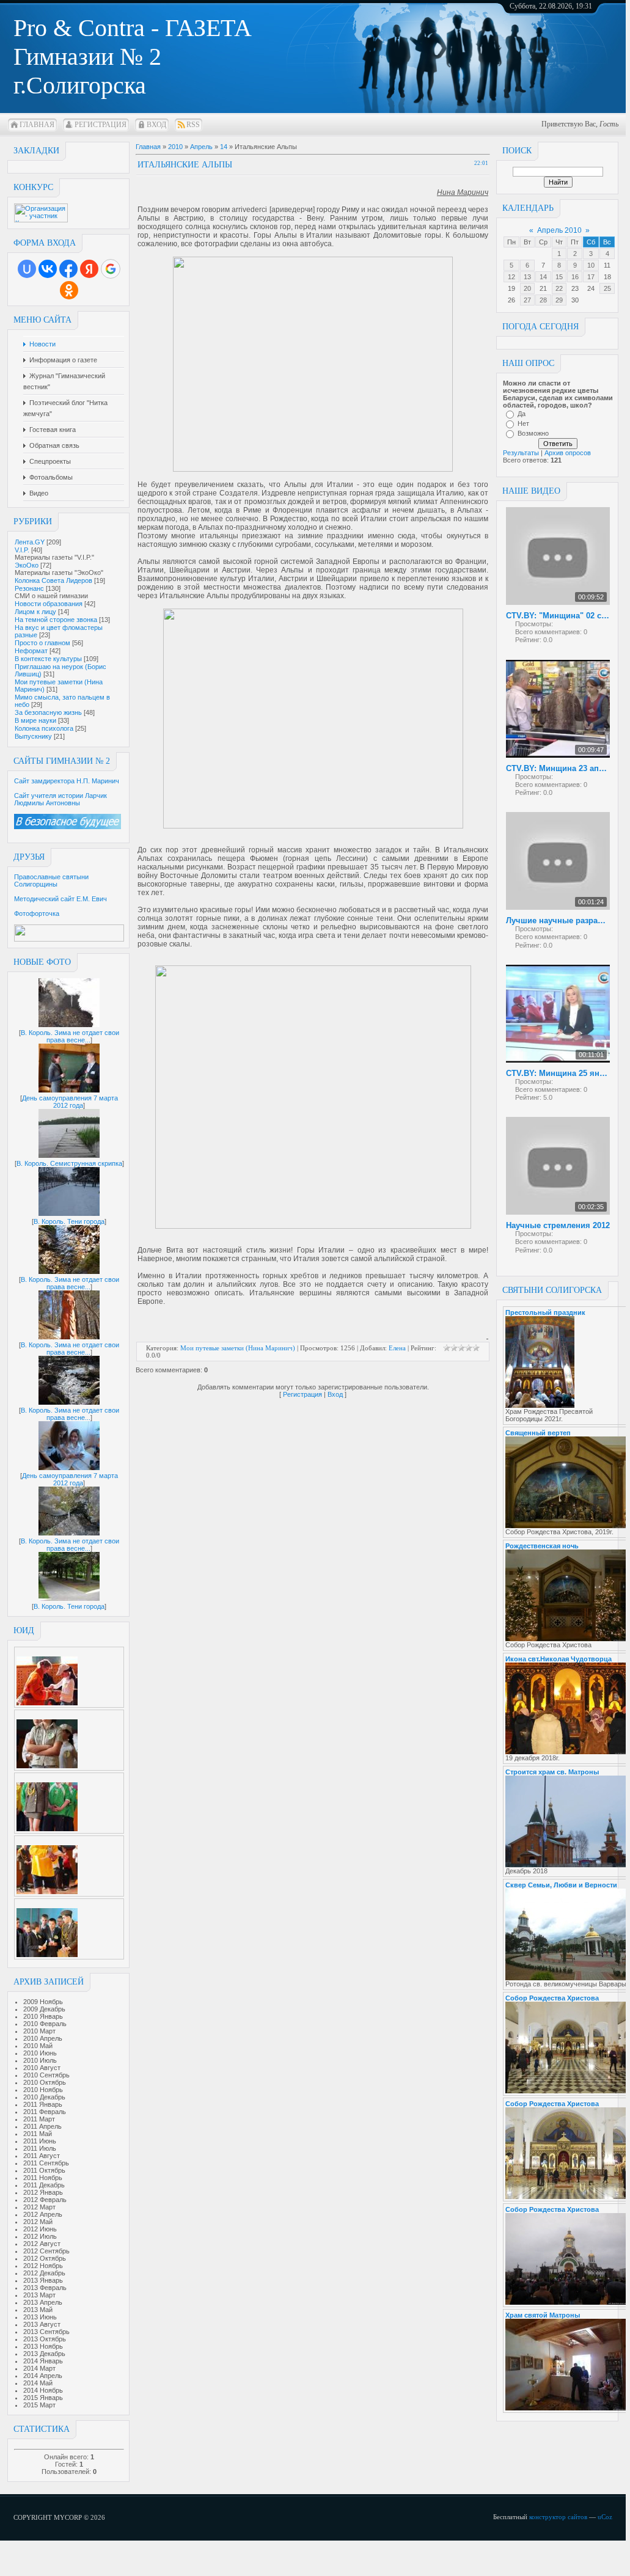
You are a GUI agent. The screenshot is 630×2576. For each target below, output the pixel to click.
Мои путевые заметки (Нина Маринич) (238, 1348)
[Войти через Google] (111, 269)
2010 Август (42, 2068)
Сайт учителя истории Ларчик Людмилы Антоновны (60, 799)
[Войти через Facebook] (68, 269)
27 (527, 300)
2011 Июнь (40, 2141)
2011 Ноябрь (43, 2178)
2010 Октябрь (45, 2082)
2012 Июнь (40, 2229)
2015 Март (39, 2405)
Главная (37, 125)
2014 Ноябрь (43, 2390)
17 (591, 277)
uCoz (605, 2517)
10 (591, 265)
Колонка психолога (44, 728)
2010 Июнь (40, 2053)
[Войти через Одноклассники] (69, 290)
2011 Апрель (42, 2126)
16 (575, 277)
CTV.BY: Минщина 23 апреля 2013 (558, 768)
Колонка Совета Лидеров (53, 580)
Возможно (533, 433)
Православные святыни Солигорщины (51, 880)
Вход (156, 125)
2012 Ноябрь (43, 2266)
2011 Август (42, 2156)
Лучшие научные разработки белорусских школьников (558, 920)
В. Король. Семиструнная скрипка (69, 1163)
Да (522, 414)
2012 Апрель (43, 2214)
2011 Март (39, 2119)
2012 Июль (40, 2236)
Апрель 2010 (559, 230)
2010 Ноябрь (43, 2090)
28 (543, 300)
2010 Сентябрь (46, 2075)
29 (559, 300)
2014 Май (38, 2383)
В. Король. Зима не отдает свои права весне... (70, 1036)
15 (559, 277)
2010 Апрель (43, 2038)
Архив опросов (568, 453)
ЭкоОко (27, 565)
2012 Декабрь (44, 2273)
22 (559, 288)
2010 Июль (40, 2060)
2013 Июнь (40, 2317)
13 (527, 277)
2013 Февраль (45, 2288)
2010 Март (39, 2031)
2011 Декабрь (44, 2185)
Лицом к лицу (35, 612)
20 (527, 288)
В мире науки (35, 720)
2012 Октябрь (45, 2258)
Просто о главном (42, 643)
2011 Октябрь (44, 2170)
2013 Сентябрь (46, 2332)
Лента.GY (30, 542)
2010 (175, 147)
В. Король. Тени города (69, 1221)
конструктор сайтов (558, 2517)
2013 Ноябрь (43, 2346)
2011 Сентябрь (46, 2163)
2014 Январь (43, 2361)
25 (607, 288)
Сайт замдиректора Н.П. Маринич (67, 781)
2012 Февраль (45, 2200)
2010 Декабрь (44, 2097)
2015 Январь (43, 2398)
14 (543, 277)
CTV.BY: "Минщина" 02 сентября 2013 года (558, 616)
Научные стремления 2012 (558, 1225)
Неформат (31, 651)
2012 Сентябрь (46, 2251)
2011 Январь (43, 2104)
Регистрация (101, 125)
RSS (193, 125)
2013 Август (42, 2324)
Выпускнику (33, 736)
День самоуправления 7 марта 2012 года (70, 1102)
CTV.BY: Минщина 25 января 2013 (558, 1073)
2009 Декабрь (44, 2009)
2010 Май (38, 2046)
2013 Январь (43, 2280)
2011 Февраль (45, 2112)
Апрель (201, 147)
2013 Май (38, 2310)
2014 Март (39, 2368)
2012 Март (39, 2207)
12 (511, 277)
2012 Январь (43, 2192)
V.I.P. (22, 550)
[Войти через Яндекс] (89, 269)
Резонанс (29, 588)
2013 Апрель (43, 2302)
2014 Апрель (43, 2376)
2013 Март (39, 2295)
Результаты (521, 453)
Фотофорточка (37, 913)
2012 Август (42, 2244)
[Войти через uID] (27, 269)
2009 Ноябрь (43, 2002)
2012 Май (38, 2222)
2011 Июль (40, 2148)
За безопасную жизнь (48, 712)
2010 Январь (43, 2016)
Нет (523, 423)
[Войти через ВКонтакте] (48, 269)
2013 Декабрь (44, 2354)
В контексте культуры (48, 659)
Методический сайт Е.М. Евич (60, 899)
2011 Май (38, 2134)
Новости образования (49, 604)
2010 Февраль (45, 2024)
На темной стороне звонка (56, 620)
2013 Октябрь (45, 2339)
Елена (397, 1348)
